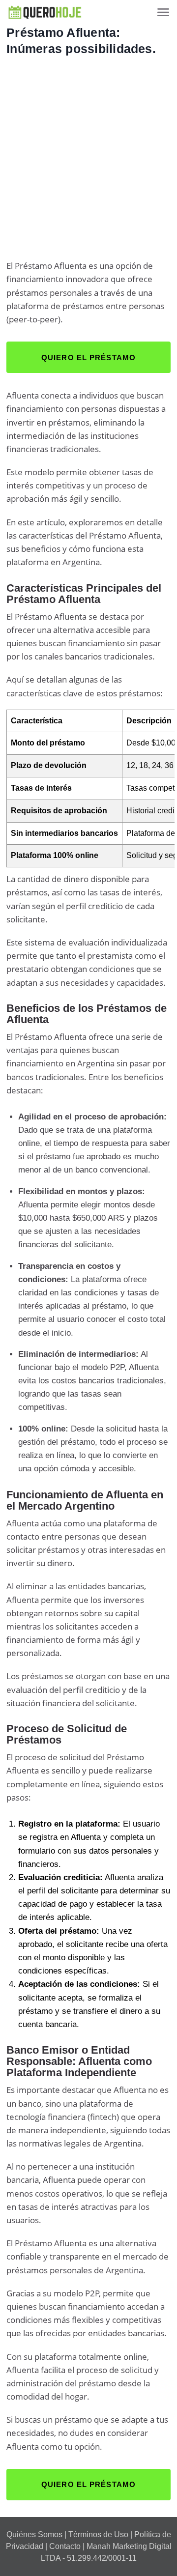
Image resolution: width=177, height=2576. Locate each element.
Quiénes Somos (34, 2534)
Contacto (65, 2546)
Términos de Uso (98, 2534)
